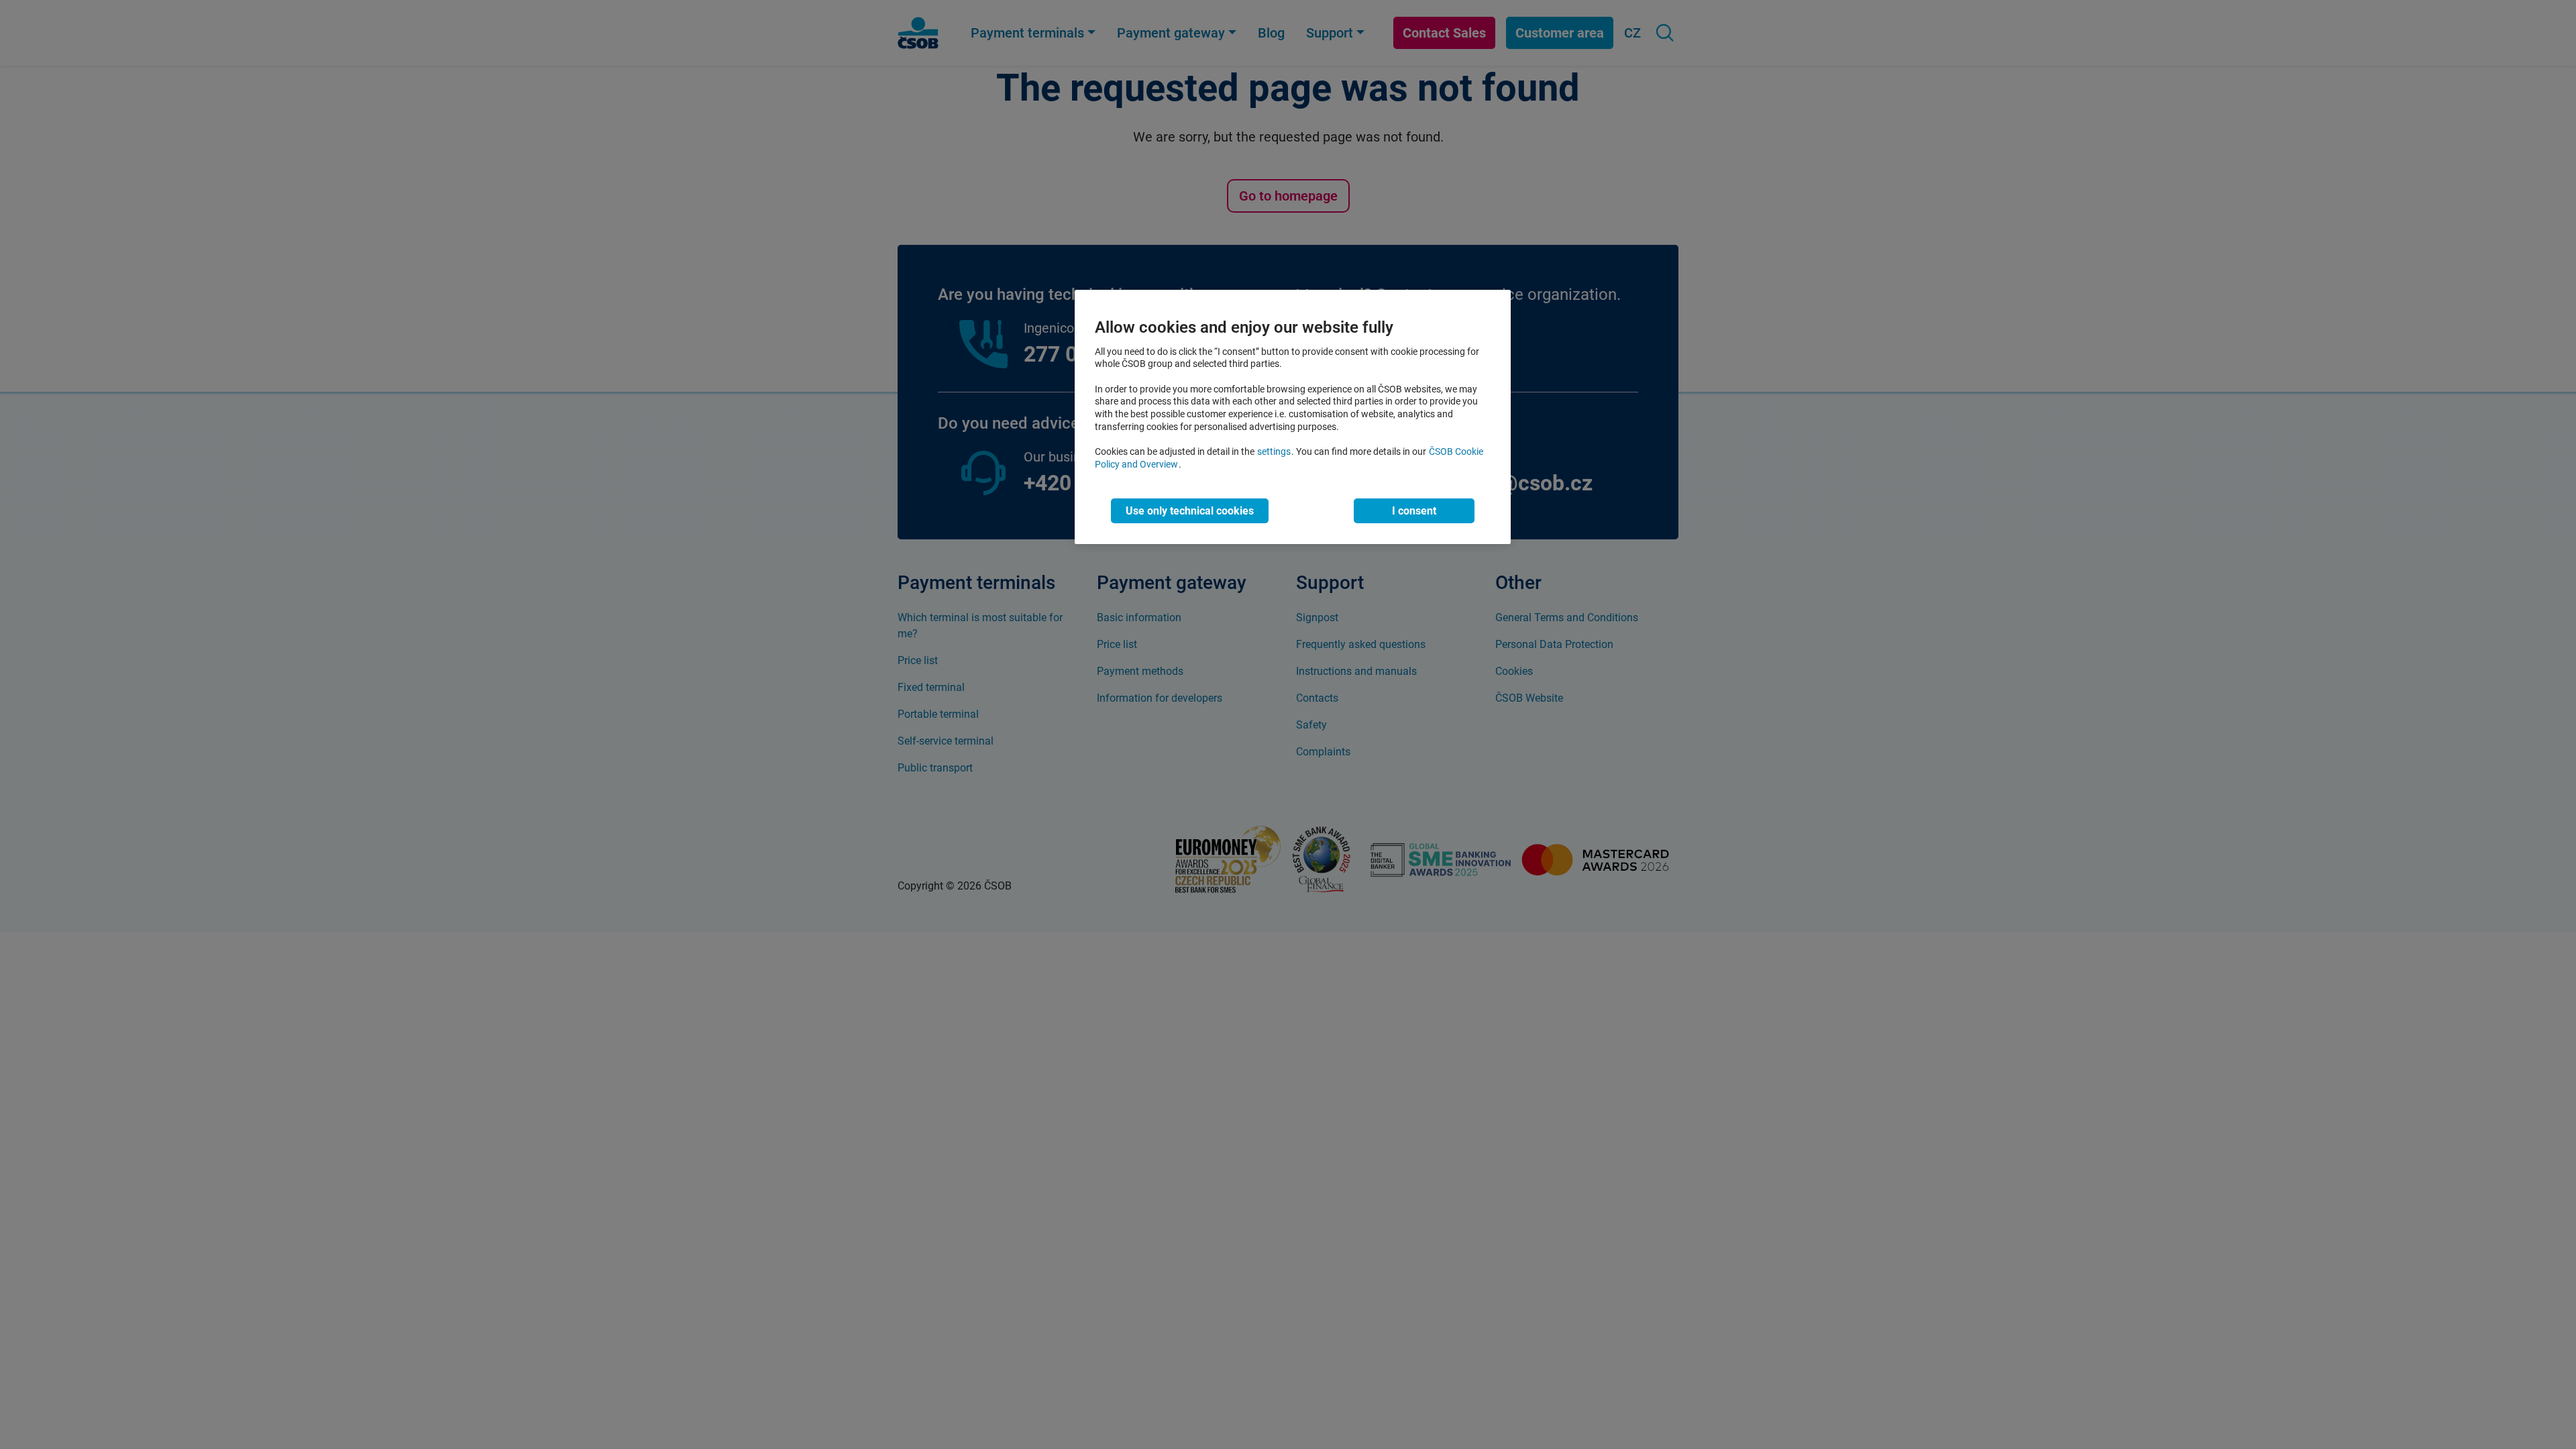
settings (1274, 452)
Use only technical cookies (1190, 511)
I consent (1414, 511)
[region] (1293, 417)
